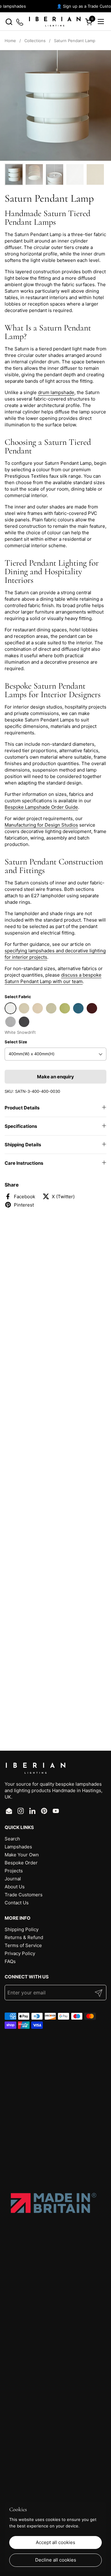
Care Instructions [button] (24, 1163)
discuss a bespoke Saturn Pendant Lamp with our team (53, 978)
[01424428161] (20, 22)
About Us (15, 1887)
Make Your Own (22, 1855)
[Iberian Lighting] (55, 22)
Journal (13, 1879)
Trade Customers (24, 1895)
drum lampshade (56, 392)
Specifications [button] (21, 1126)
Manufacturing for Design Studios (41, 825)
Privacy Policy (20, 1953)
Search (12, 1839)
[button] (9, 22)
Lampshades (18, 1847)
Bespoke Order (21, 1863)
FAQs (10, 1961)
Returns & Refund (24, 1937)
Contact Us (17, 1903)
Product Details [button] (22, 1108)
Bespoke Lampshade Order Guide (41, 807)
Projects (14, 1871)
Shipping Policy (22, 1929)
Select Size (16, 1042)
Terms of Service (23, 1945)
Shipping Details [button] (23, 1145)
